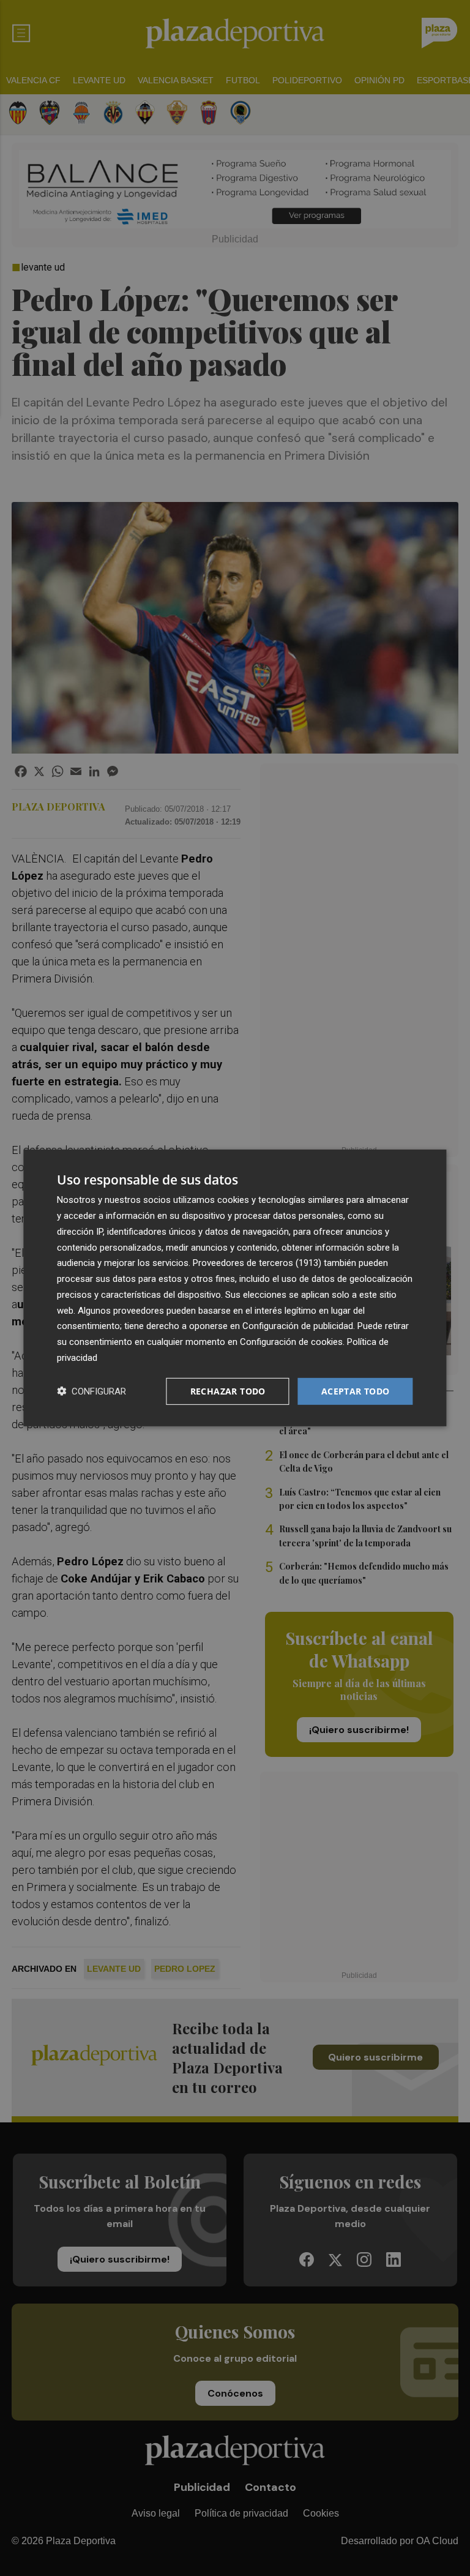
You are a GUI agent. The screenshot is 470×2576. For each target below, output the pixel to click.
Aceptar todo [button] (356, 1391)
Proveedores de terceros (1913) (257, 1263)
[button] (91, 1391)
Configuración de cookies (291, 1342)
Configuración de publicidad (298, 1326)
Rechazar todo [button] (228, 1391)
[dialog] (235, 1288)
